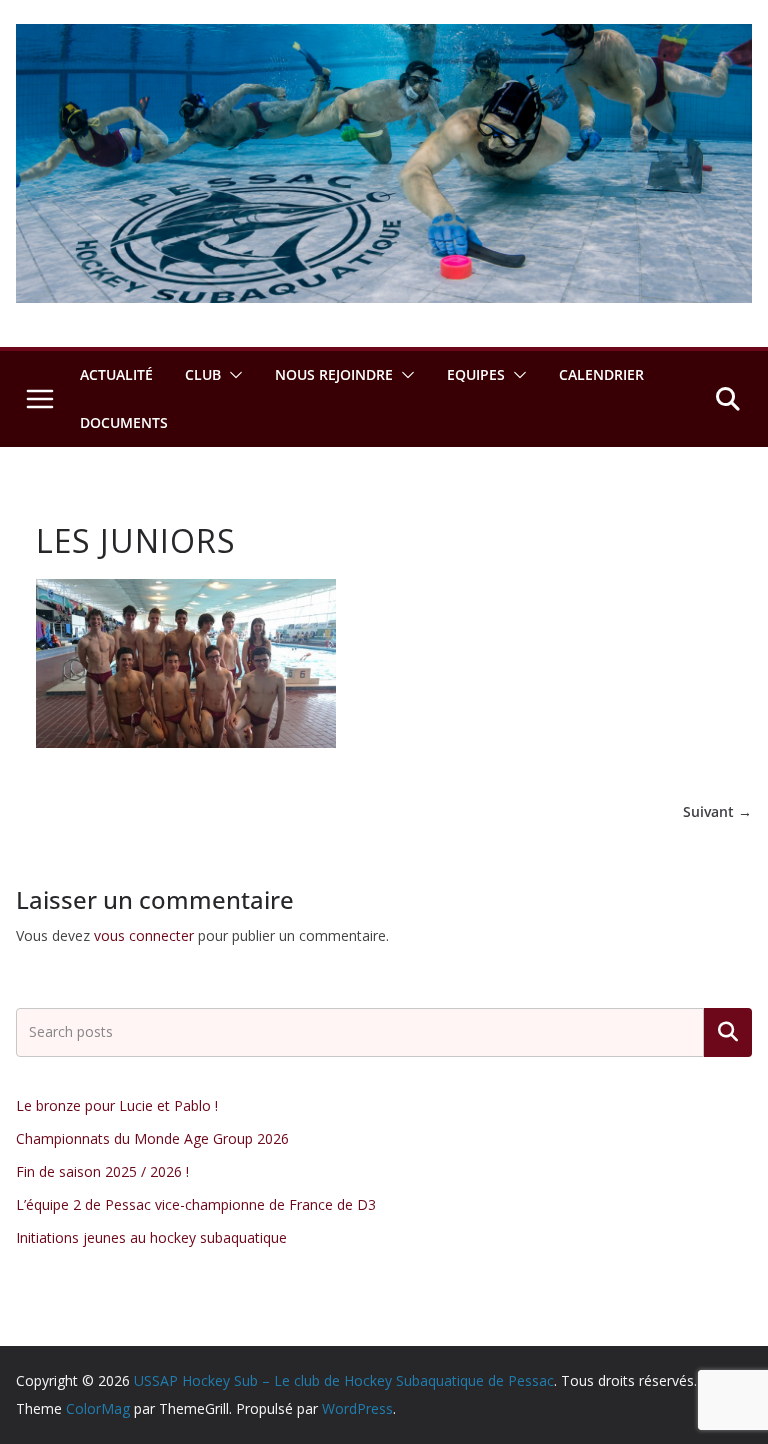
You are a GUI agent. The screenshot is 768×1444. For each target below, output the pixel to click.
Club (203, 374)
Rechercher (728, 1032)
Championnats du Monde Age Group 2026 (152, 1138)
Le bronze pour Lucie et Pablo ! (117, 1105)
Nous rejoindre (334, 374)
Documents (124, 422)
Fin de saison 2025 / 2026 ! (102, 1171)
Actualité (116, 374)
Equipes (476, 374)
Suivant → (717, 811)
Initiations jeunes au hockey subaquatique (151, 1237)
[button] (232, 375)
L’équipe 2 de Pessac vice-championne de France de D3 (196, 1204)
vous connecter (144, 935)
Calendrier (601, 374)
